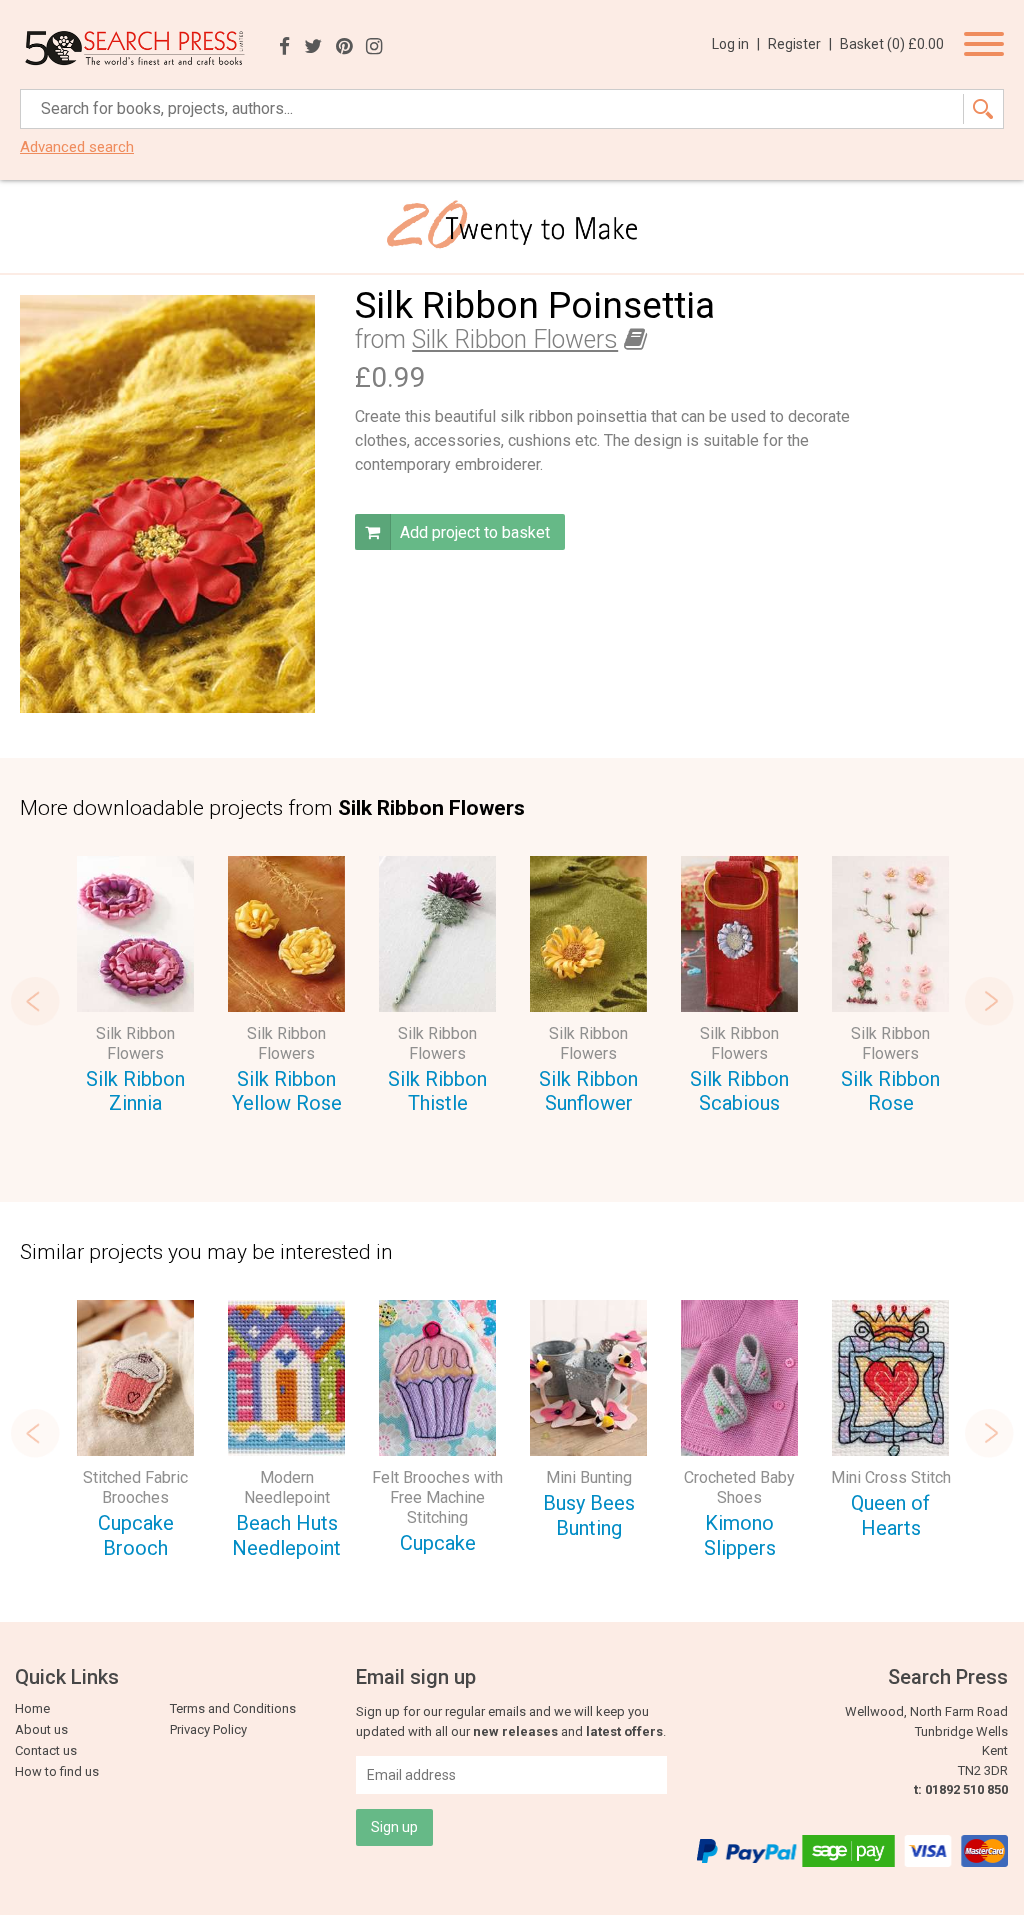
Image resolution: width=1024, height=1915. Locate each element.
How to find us (57, 1771)
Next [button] (989, 1001)
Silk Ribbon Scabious (739, 1091)
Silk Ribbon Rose (890, 1091)
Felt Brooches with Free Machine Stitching (437, 1497)
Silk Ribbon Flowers (515, 339)
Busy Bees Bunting (589, 1515)
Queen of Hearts (890, 1515)
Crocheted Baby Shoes (739, 1487)
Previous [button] (35, 1001)
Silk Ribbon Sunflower (588, 1091)
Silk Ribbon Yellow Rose (287, 1091)
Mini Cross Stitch (891, 1477)
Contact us (46, 1750)
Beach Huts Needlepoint (286, 1535)
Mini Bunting (589, 1477)
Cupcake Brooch (136, 1535)
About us (41, 1729)
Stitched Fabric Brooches (135, 1487)
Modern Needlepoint (287, 1487)
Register (800, 44)
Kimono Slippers (740, 1535)
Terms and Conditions (233, 1708)
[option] (135, 988)
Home (32, 1708)
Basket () (892, 44)
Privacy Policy (208, 1729)
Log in (736, 44)
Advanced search (77, 147)
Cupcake (438, 1543)
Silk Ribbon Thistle (437, 1091)
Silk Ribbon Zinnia (135, 1091)
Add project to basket (473, 532)
